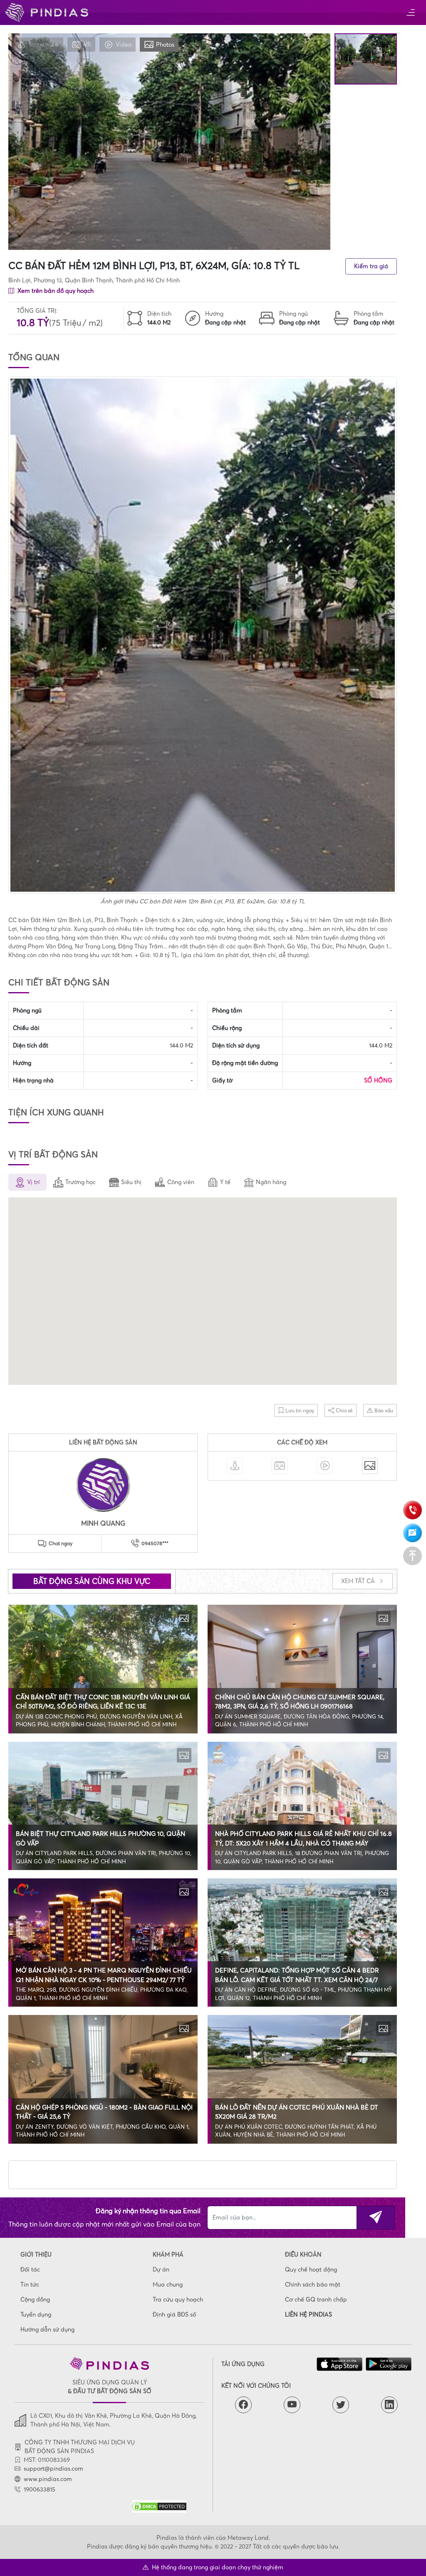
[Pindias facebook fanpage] (243, 2405)
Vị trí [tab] (33, 1182)
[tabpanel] (203, 1292)
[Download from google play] (389, 2364)
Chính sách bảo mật (313, 2284)
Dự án (161, 2269)
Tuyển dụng (36, 2314)
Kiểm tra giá (371, 266)
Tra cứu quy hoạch (178, 2299)
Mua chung (168, 2284)
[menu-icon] (410, 13)
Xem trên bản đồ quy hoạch (55, 291)
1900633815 (40, 2489)
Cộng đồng (35, 2299)
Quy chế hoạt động (311, 2269)
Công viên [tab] (181, 1182)
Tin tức (30, 2284)
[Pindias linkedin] (389, 2405)
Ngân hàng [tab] (271, 1182)
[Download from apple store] (339, 2364)
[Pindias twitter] (341, 2405)
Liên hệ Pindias (308, 2314)
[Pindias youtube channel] (292, 2405)
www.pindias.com (48, 2479)
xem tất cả (359, 1581)
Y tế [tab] (225, 1182)
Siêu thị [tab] (131, 1182)
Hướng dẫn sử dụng (47, 2329)
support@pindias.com (53, 2469)
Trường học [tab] (80, 1182)
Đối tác (30, 2269)
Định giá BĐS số (174, 2314)
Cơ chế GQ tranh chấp (316, 2299)
